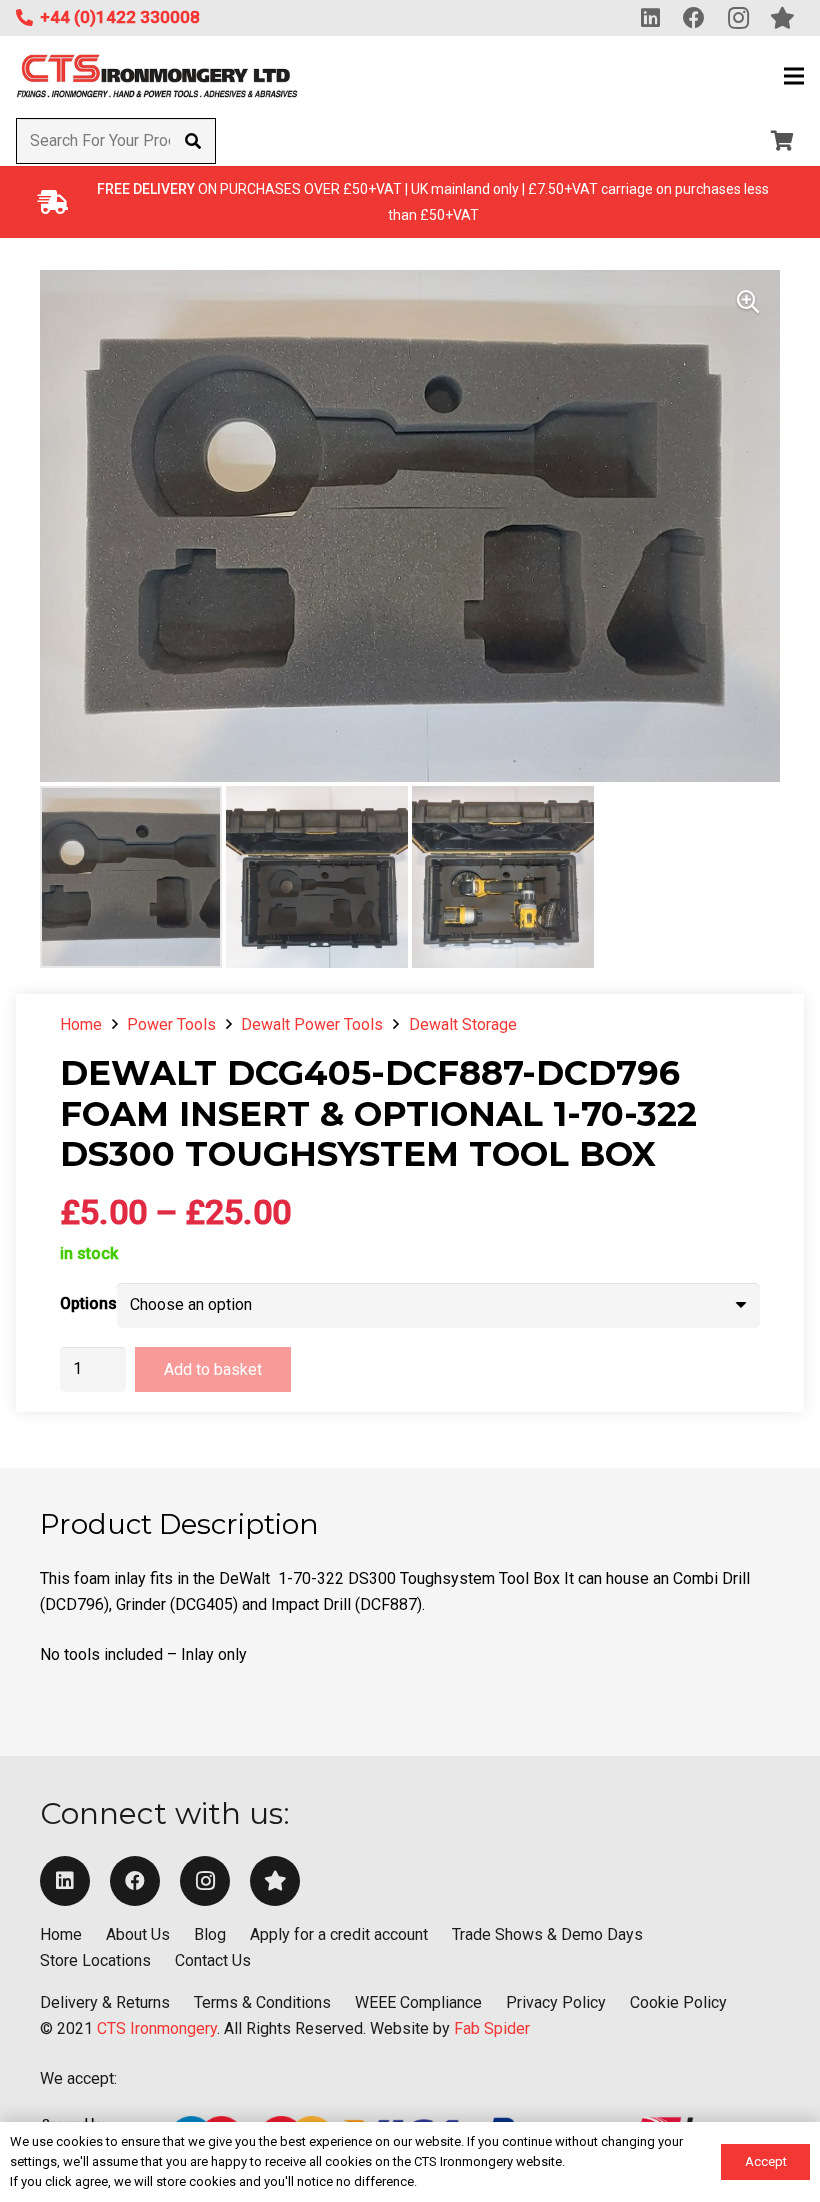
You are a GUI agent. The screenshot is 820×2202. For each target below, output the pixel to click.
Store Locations (95, 1960)
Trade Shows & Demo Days (547, 1934)
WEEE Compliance (418, 2002)
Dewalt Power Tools (312, 1024)
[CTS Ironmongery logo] (157, 76)
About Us (138, 1934)
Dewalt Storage (463, 1024)
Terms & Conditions (262, 2002)
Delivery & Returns (105, 2002)
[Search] (192, 141)
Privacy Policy (556, 2002)
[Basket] (782, 141)
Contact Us (213, 1960)
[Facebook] (135, 1881)
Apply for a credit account (339, 1934)
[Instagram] (205, 1881)
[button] (794, 76)
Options (88, 1303)
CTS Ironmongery (157, 2028)
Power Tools (171, 1024)
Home (81, 1024)
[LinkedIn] (65, 1881)
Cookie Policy (678, 2002)
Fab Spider (492, 2028)
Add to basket (213, 1369)
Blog (210, 1934)
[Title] (275, 1881)
